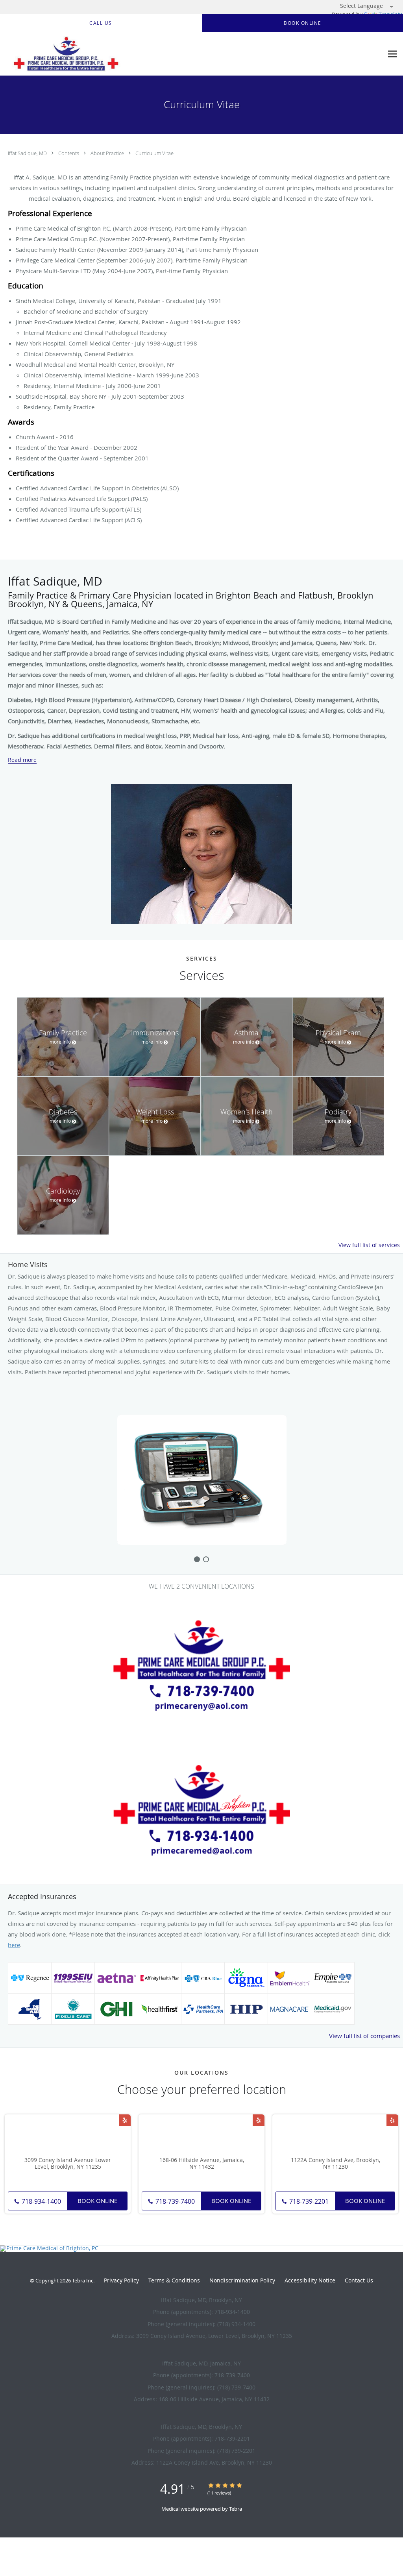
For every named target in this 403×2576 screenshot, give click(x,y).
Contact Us (359, 2280)
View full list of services (369, 1245)
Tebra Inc (83, 2280)
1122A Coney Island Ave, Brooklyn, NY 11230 (336, 2164)
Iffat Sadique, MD (28, 153)
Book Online (97, 2201)
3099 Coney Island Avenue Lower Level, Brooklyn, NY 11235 (68, 2164)
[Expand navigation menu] (393, 54)
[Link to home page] (64, 54)
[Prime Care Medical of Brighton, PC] (201, 2249)
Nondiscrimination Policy (242, 2280)
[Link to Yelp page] (125, 2120)
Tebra (236, 2509)
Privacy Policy (121, 2280)
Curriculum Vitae (154, 153)
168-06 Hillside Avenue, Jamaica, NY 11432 (202, 2164)
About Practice (108, 153)
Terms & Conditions (174, 2280)
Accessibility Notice (310, 2280)
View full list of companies (364, 2036)
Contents (69, 153)
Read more (22, 760)
